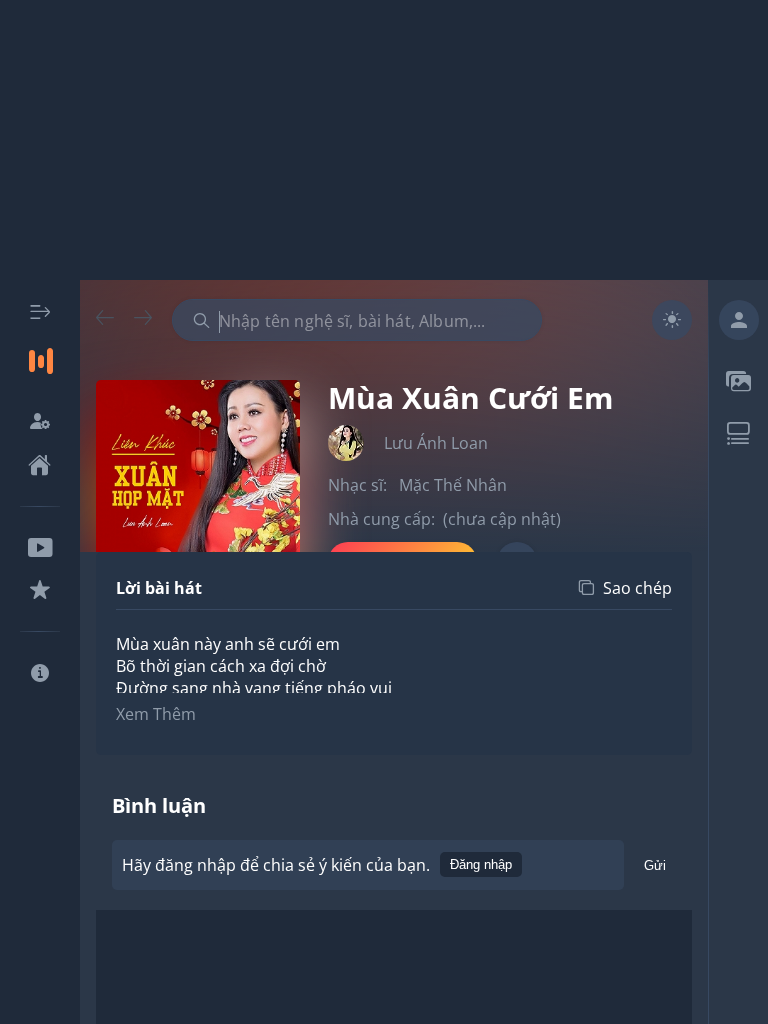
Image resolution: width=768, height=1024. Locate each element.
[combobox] (357, 320)
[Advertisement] (384, 140)
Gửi (655, 865)
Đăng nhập (481, 864)
